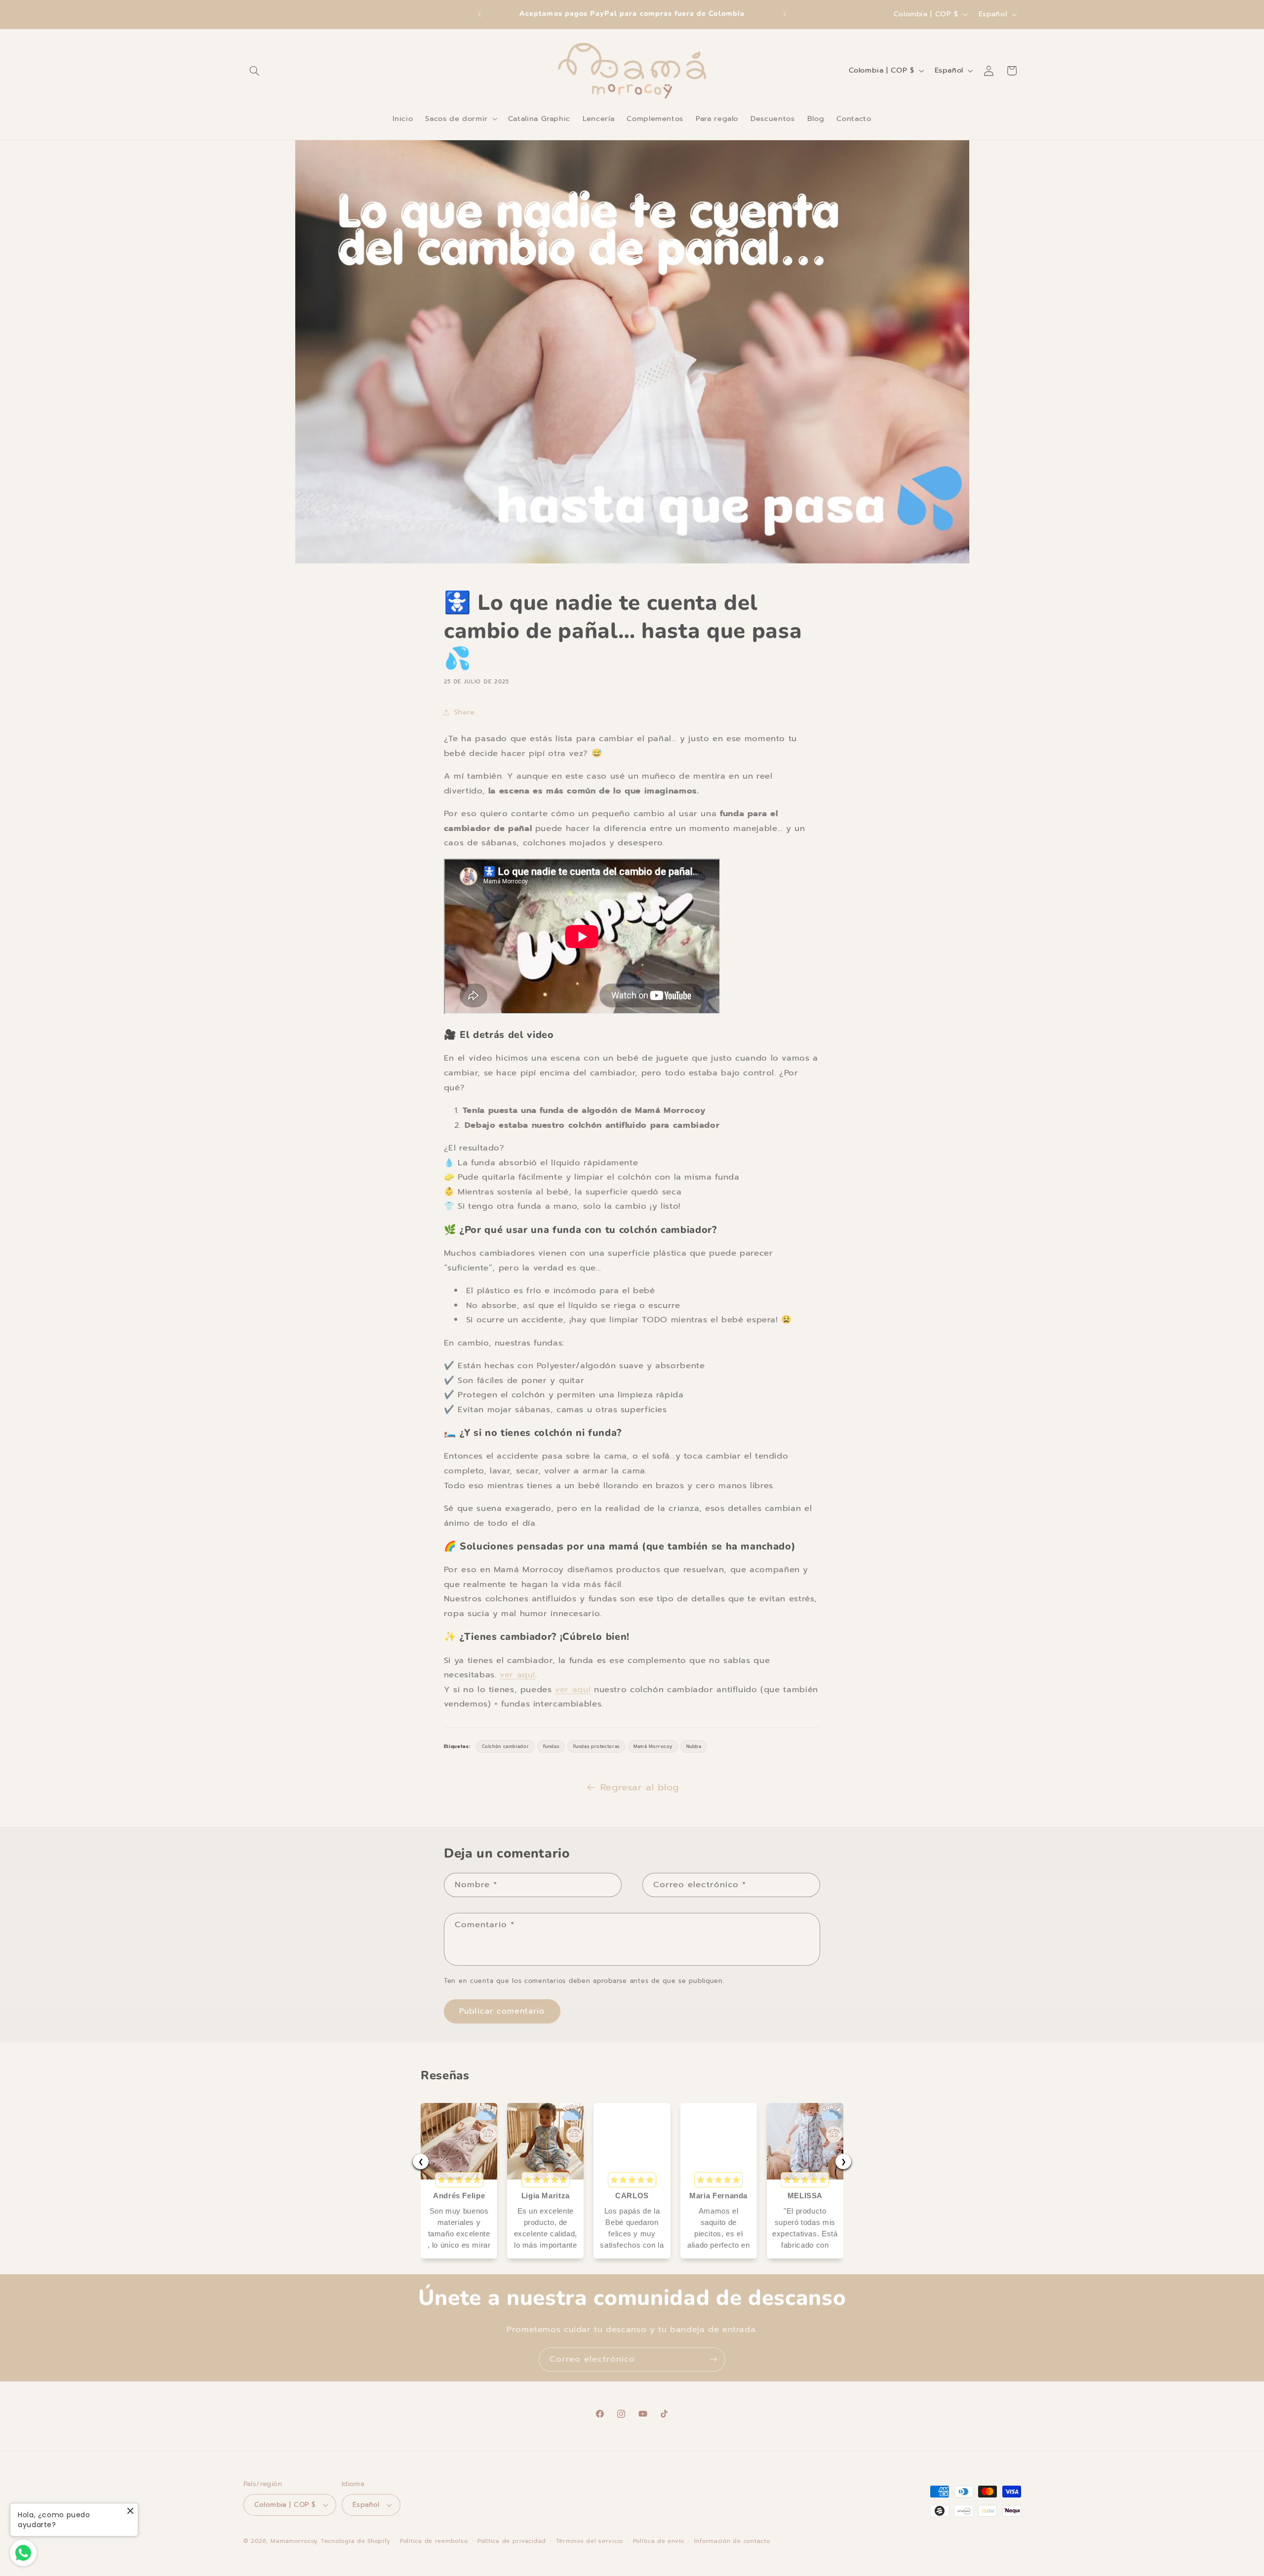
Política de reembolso (434, 2541)
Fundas (551, 1746)
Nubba (694, 1746)
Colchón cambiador (506, 1746)
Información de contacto (732, 2541)
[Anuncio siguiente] (785, 14)
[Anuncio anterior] (479, 14)
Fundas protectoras (596, 1746)
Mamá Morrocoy (653, 1746)
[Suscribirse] (713, 2359)
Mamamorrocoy (294, 2541)
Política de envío (659, 2541)
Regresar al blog (640, 1787)
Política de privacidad (512, 2541)
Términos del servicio (590, 2541)
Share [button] (464, 712)
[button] (255, 71)
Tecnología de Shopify (355, 2541)
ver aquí (517, 1675)
